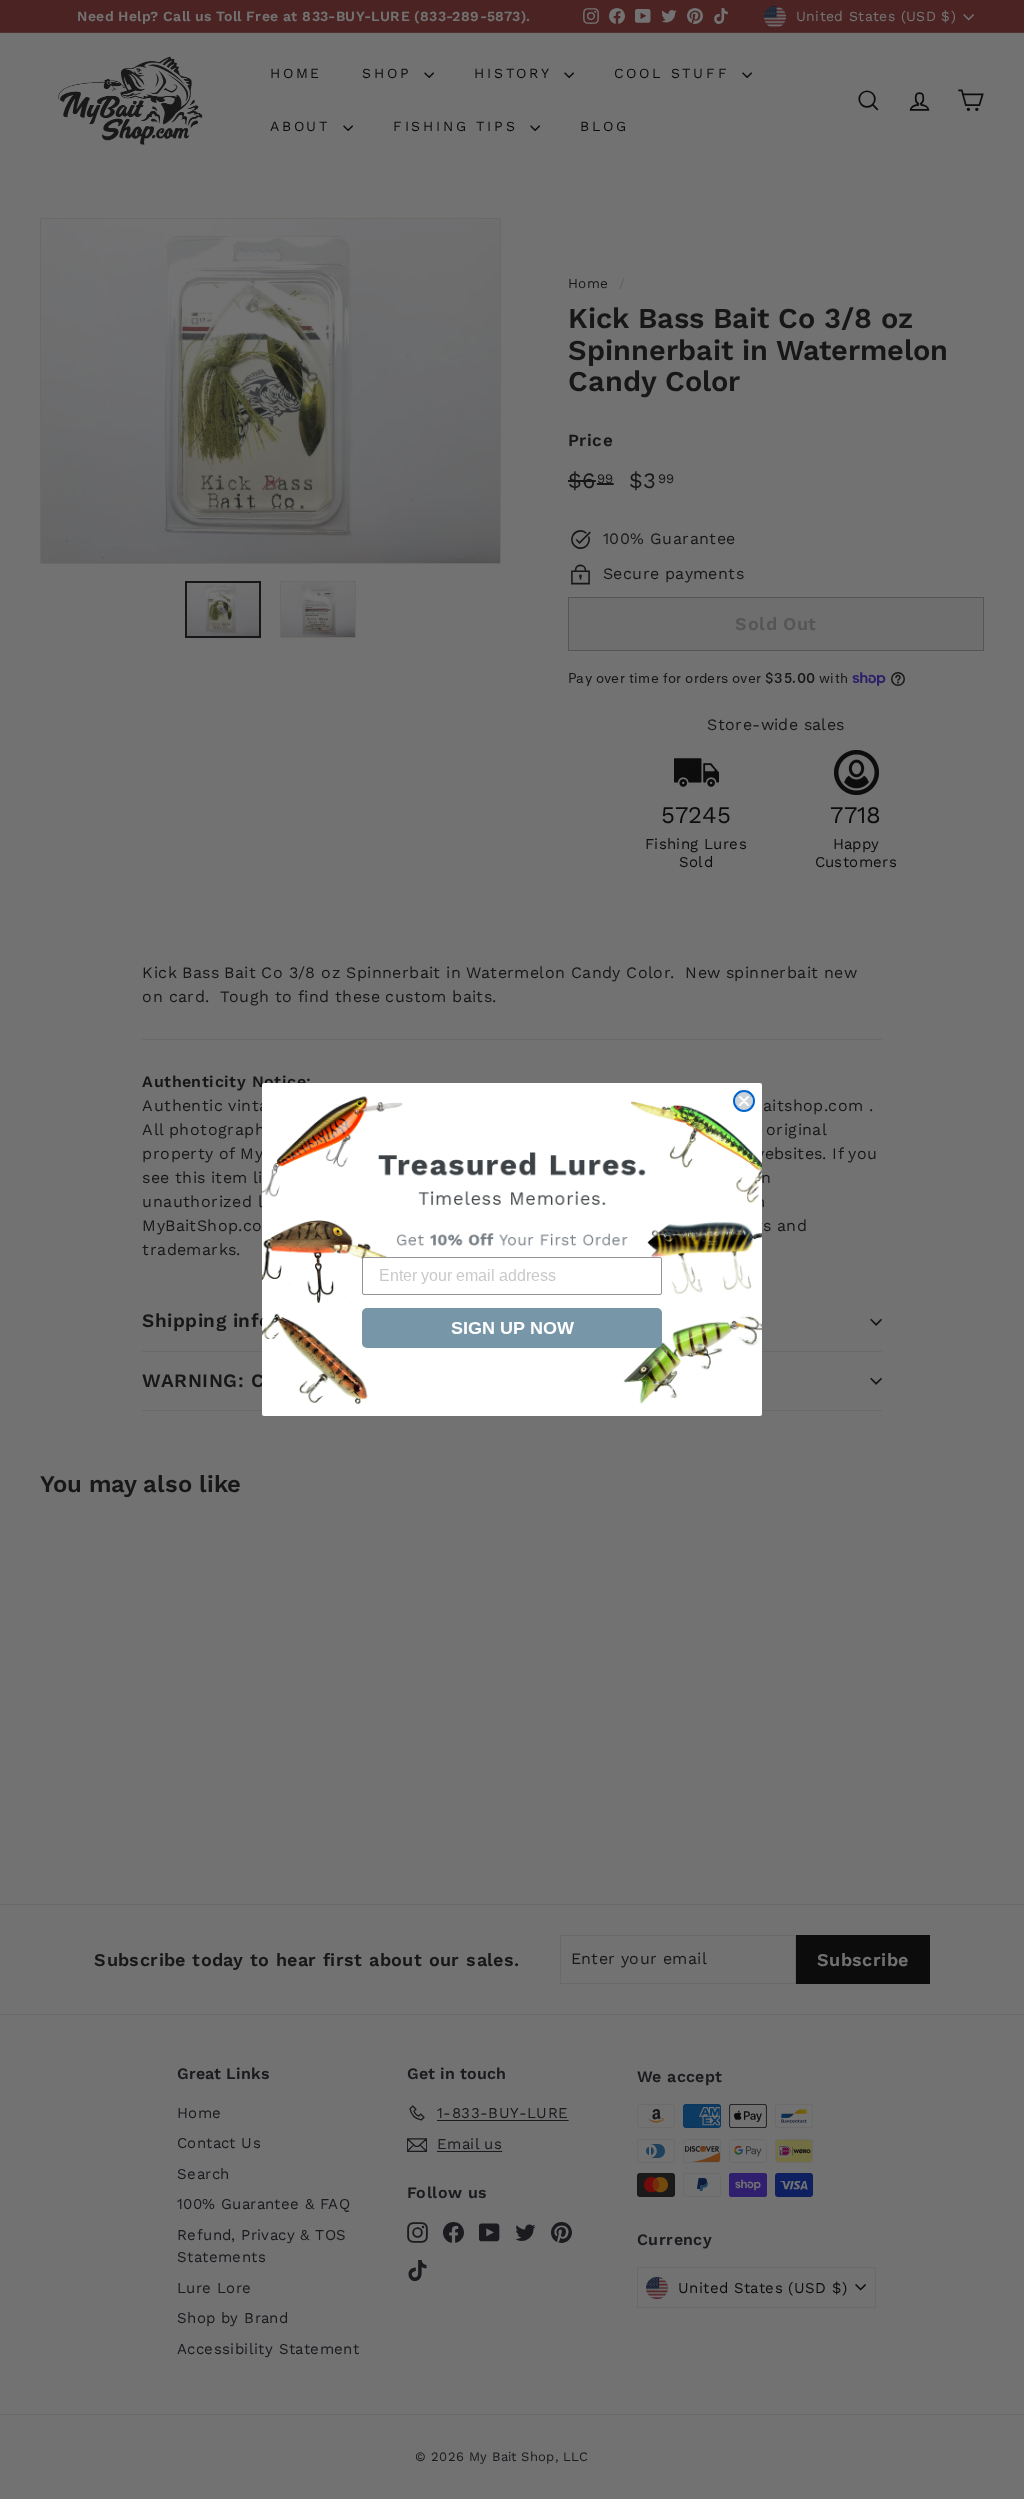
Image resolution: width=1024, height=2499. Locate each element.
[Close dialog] (744, 1101)
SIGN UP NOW (512, 1328)
